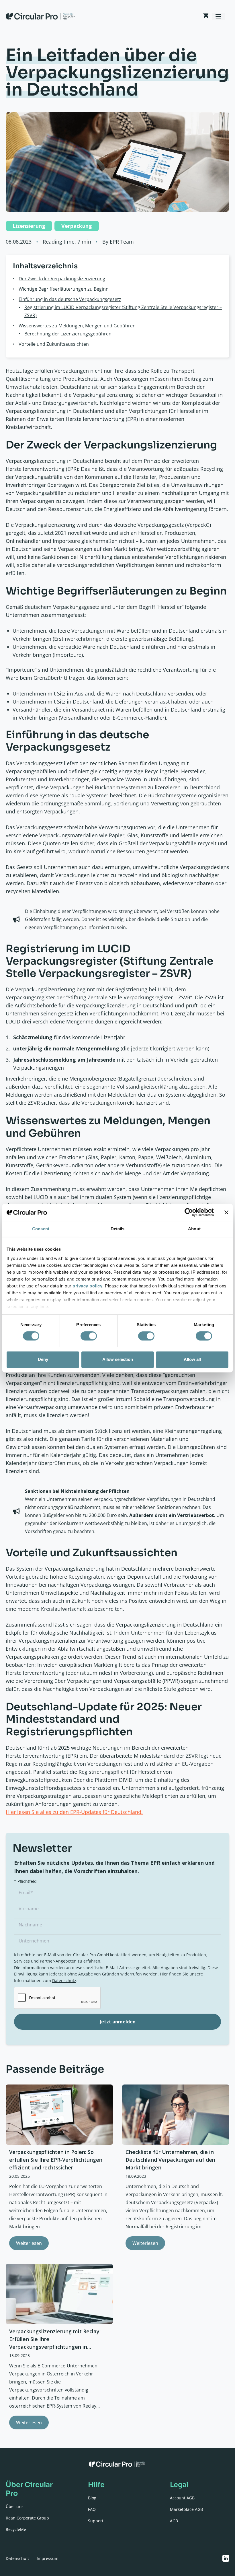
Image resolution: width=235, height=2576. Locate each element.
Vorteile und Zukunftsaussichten (54, 344)
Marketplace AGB (186, 2509)
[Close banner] (226, 1212)
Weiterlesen (29, 2243)
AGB (174, 2521)
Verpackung (77, 226)
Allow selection (118, 1359)
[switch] (89, 1336)
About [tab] (194, 1229)
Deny (43, 1359)
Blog (92, 2498)
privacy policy (87, 1286)
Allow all (192, 1359)
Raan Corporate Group (27, 2518)
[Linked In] (226, 2558)
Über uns (15, 2506)
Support (96, 2521)
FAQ (92, 2509)
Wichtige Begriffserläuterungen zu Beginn (64, 289)
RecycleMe (16, 2529)
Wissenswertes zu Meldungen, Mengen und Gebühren (77, 326)
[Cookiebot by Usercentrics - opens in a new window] (189, 1212)
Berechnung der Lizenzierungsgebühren (68, 334)
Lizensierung (29, 226)
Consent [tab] (41, 1229)
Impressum (48, 2558)
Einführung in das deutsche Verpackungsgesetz (70, 299)
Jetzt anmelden (118, 2022)
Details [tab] (118, 1229)
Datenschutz (64, 1980)
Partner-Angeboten (58, 1961)
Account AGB (182, 2498)
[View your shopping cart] (206, 16)
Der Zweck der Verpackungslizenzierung (62, 279)
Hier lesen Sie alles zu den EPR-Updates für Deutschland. (74, 1812)
